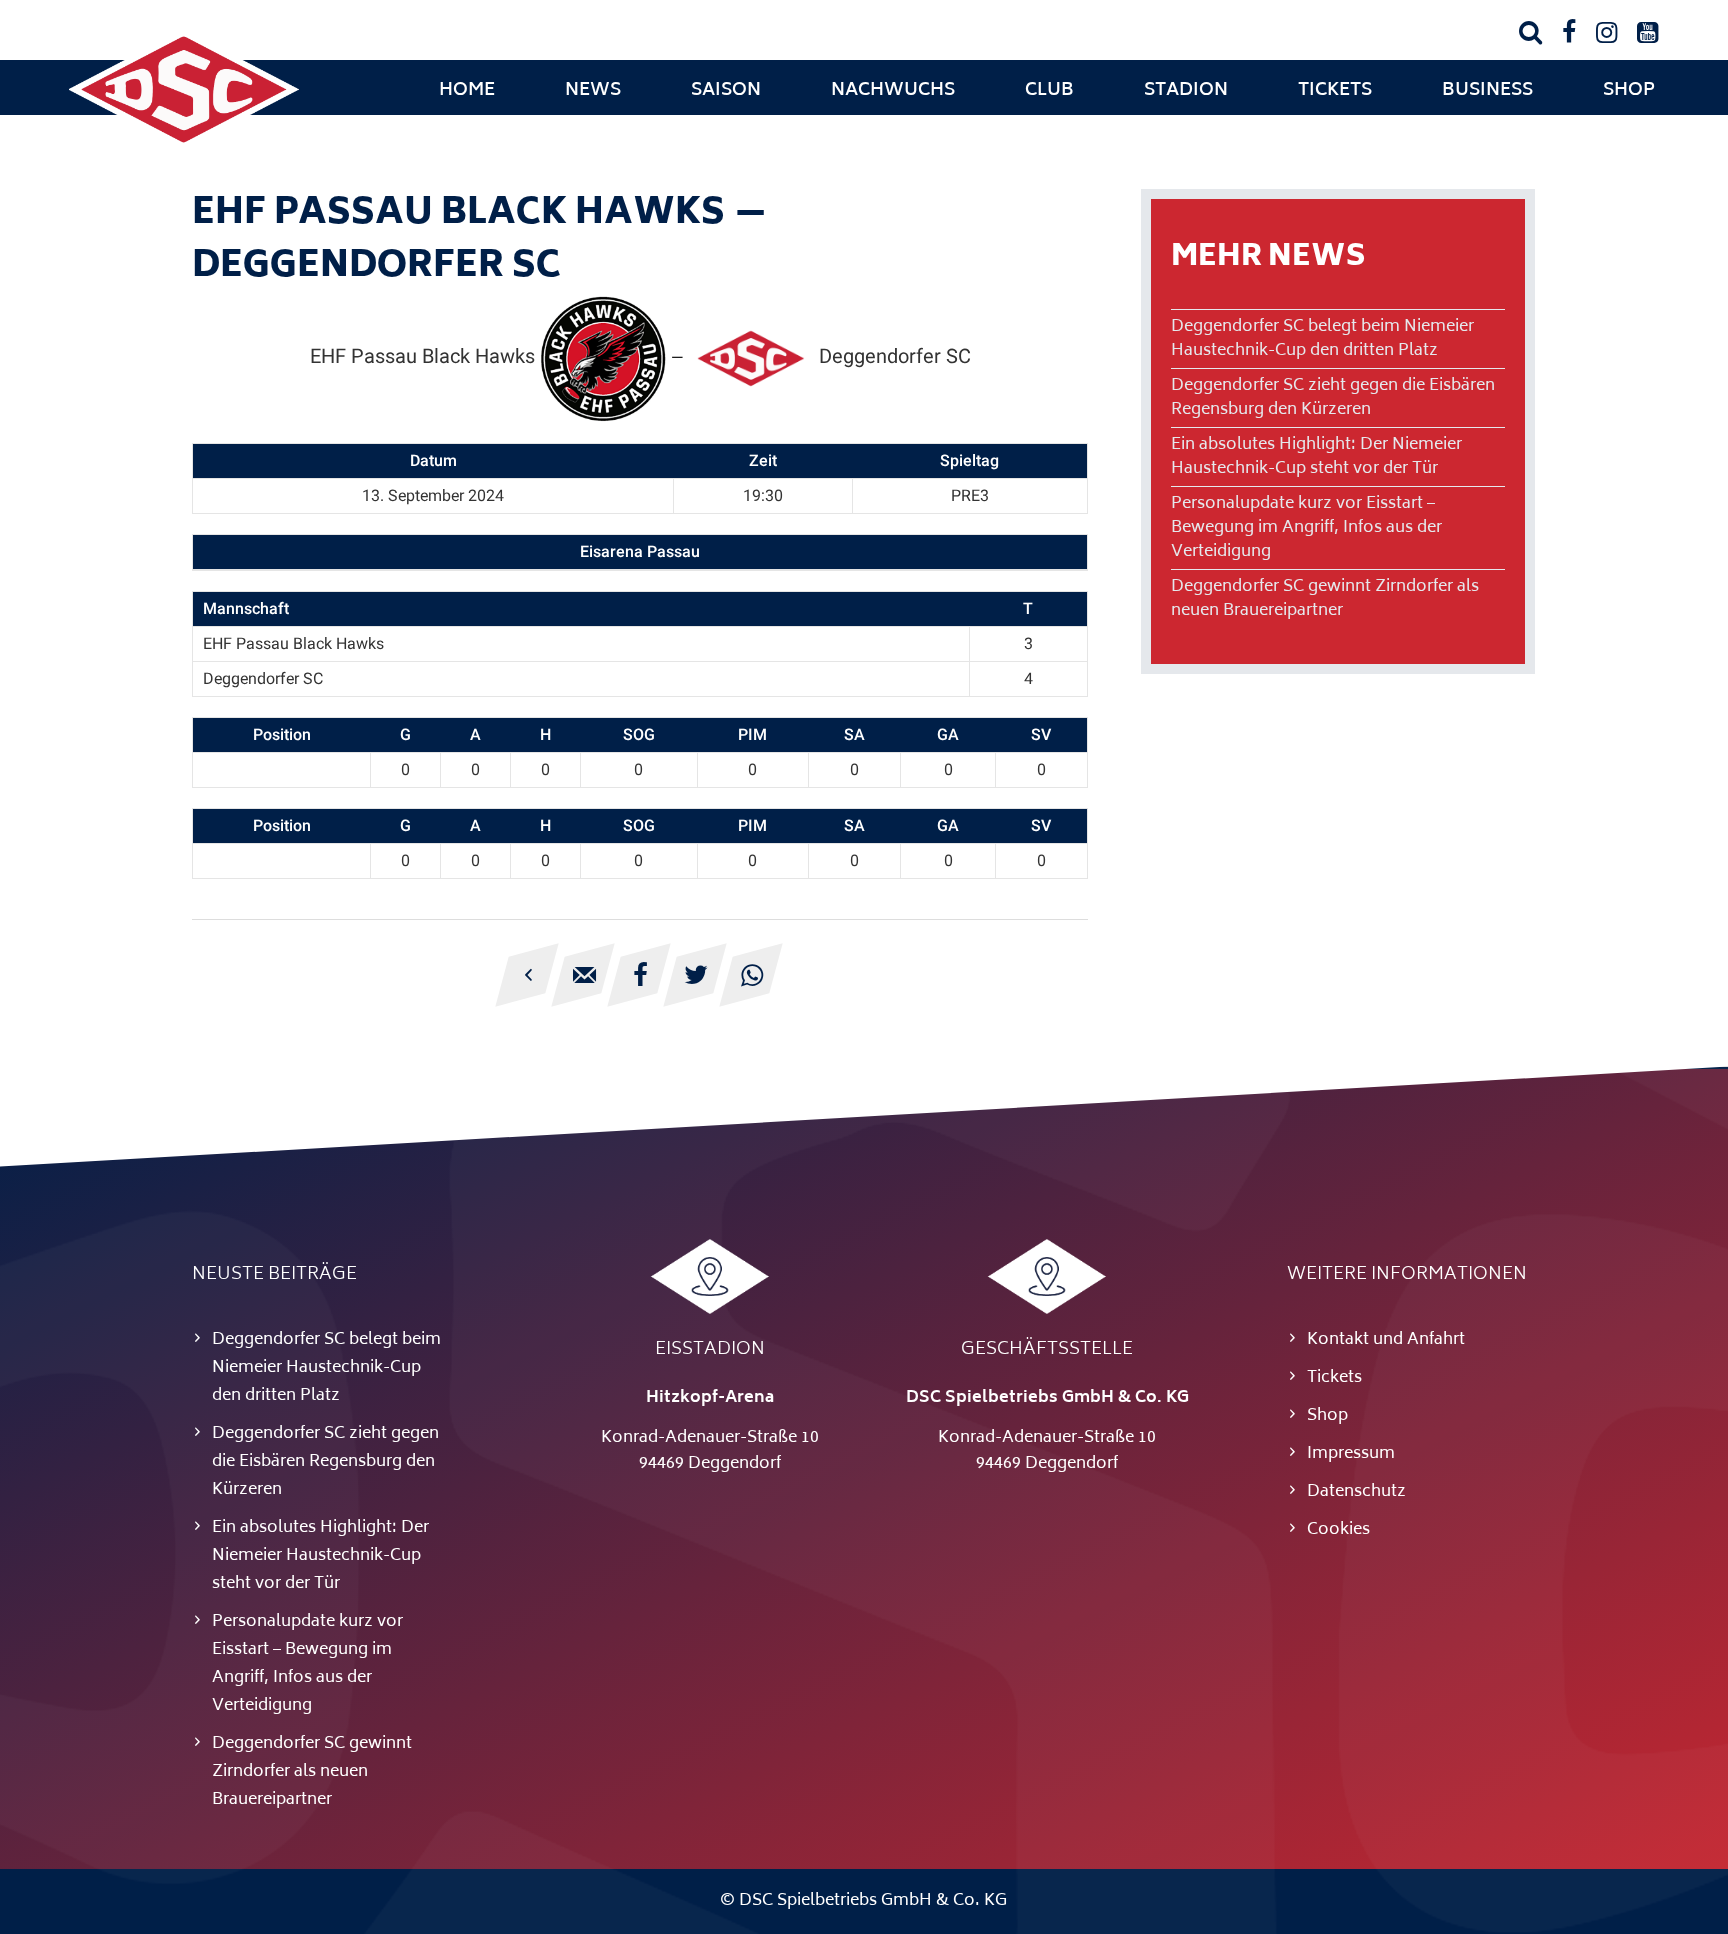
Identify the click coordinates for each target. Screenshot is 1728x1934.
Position (282, 734)
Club (1049, 91)
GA (948, 734)
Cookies (1338, 1530)
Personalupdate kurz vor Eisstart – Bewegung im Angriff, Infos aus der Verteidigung (1306, 528)
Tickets (1335, 91)
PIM (752, 734)
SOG (639, 734)
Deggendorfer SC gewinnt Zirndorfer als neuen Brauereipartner (1325, 599)
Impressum (1351, 1454)
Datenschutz (1356, 1492)
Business (1487, 91)
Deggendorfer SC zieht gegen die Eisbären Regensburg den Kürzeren (1333, 398)
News (593, 91)
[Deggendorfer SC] (184, 145)
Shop (1629, 91)
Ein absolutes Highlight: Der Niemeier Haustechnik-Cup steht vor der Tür (1316, 457)
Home (467, 91)
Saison (726, 91)
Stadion (1186, 91)
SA (854, 734)
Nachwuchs (893, 91)
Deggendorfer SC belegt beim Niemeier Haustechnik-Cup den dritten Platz (1322, 339)
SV (1041, 734)
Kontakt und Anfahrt (1386, 1340)
